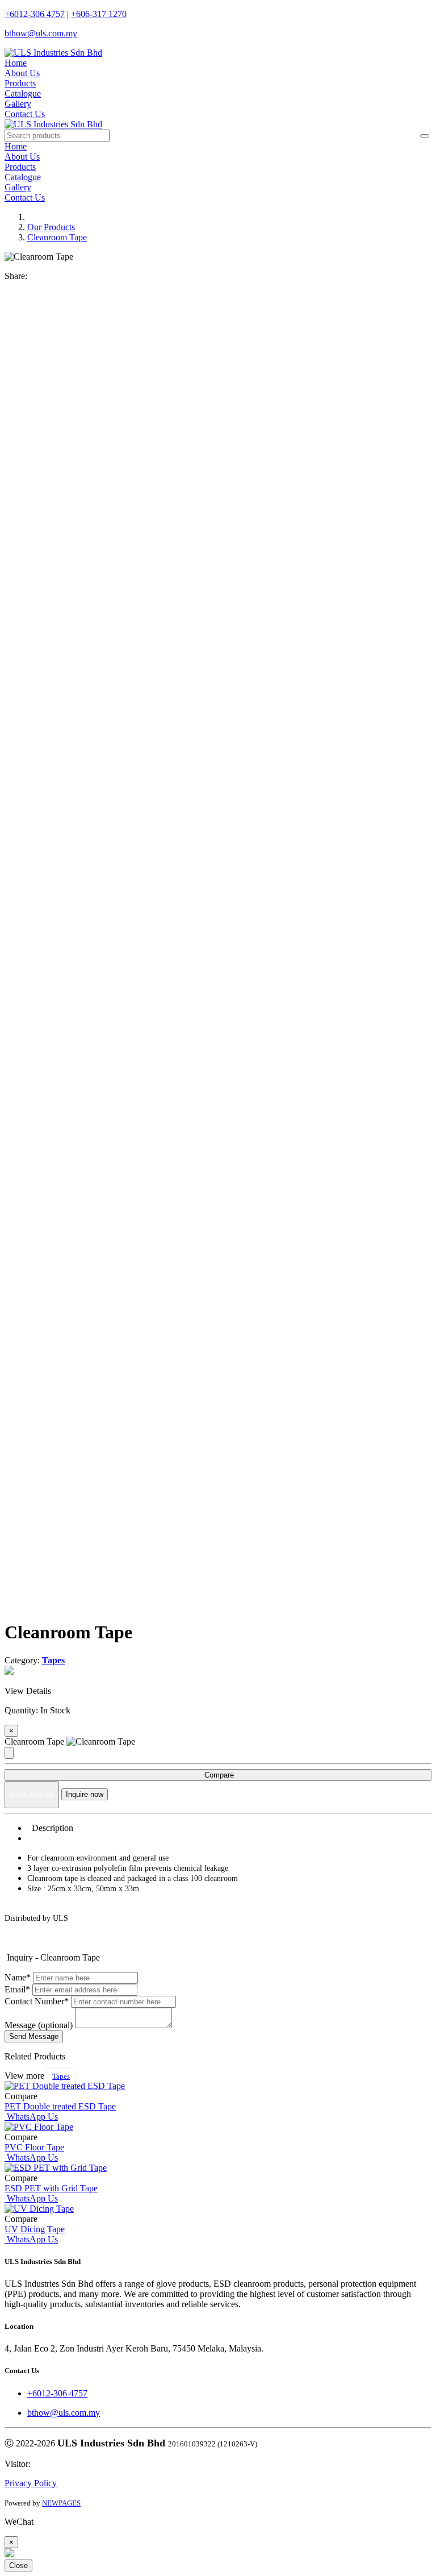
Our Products (51, 227)
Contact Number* (37, 2001)
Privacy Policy (31, 2483)
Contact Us (25, 114)
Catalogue (23, 93)
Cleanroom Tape (57, 237)
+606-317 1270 (99, 14)
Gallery (18, 104)
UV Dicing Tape (35, 2229)
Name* (18, 1977)
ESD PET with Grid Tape (51, 2188)
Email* (17, 1989)
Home (16, 63)
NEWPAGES (61, 2503)
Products (20, 83)
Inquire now (85, 1794)
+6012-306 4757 (35, 14)
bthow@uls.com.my (41, 33)
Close (18, 2565)
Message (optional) (39, 2025)
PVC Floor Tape (34, 2147)
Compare (218, 1775)
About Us (22, 73)
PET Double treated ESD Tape (60, 2106)
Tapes (61, 2076)
